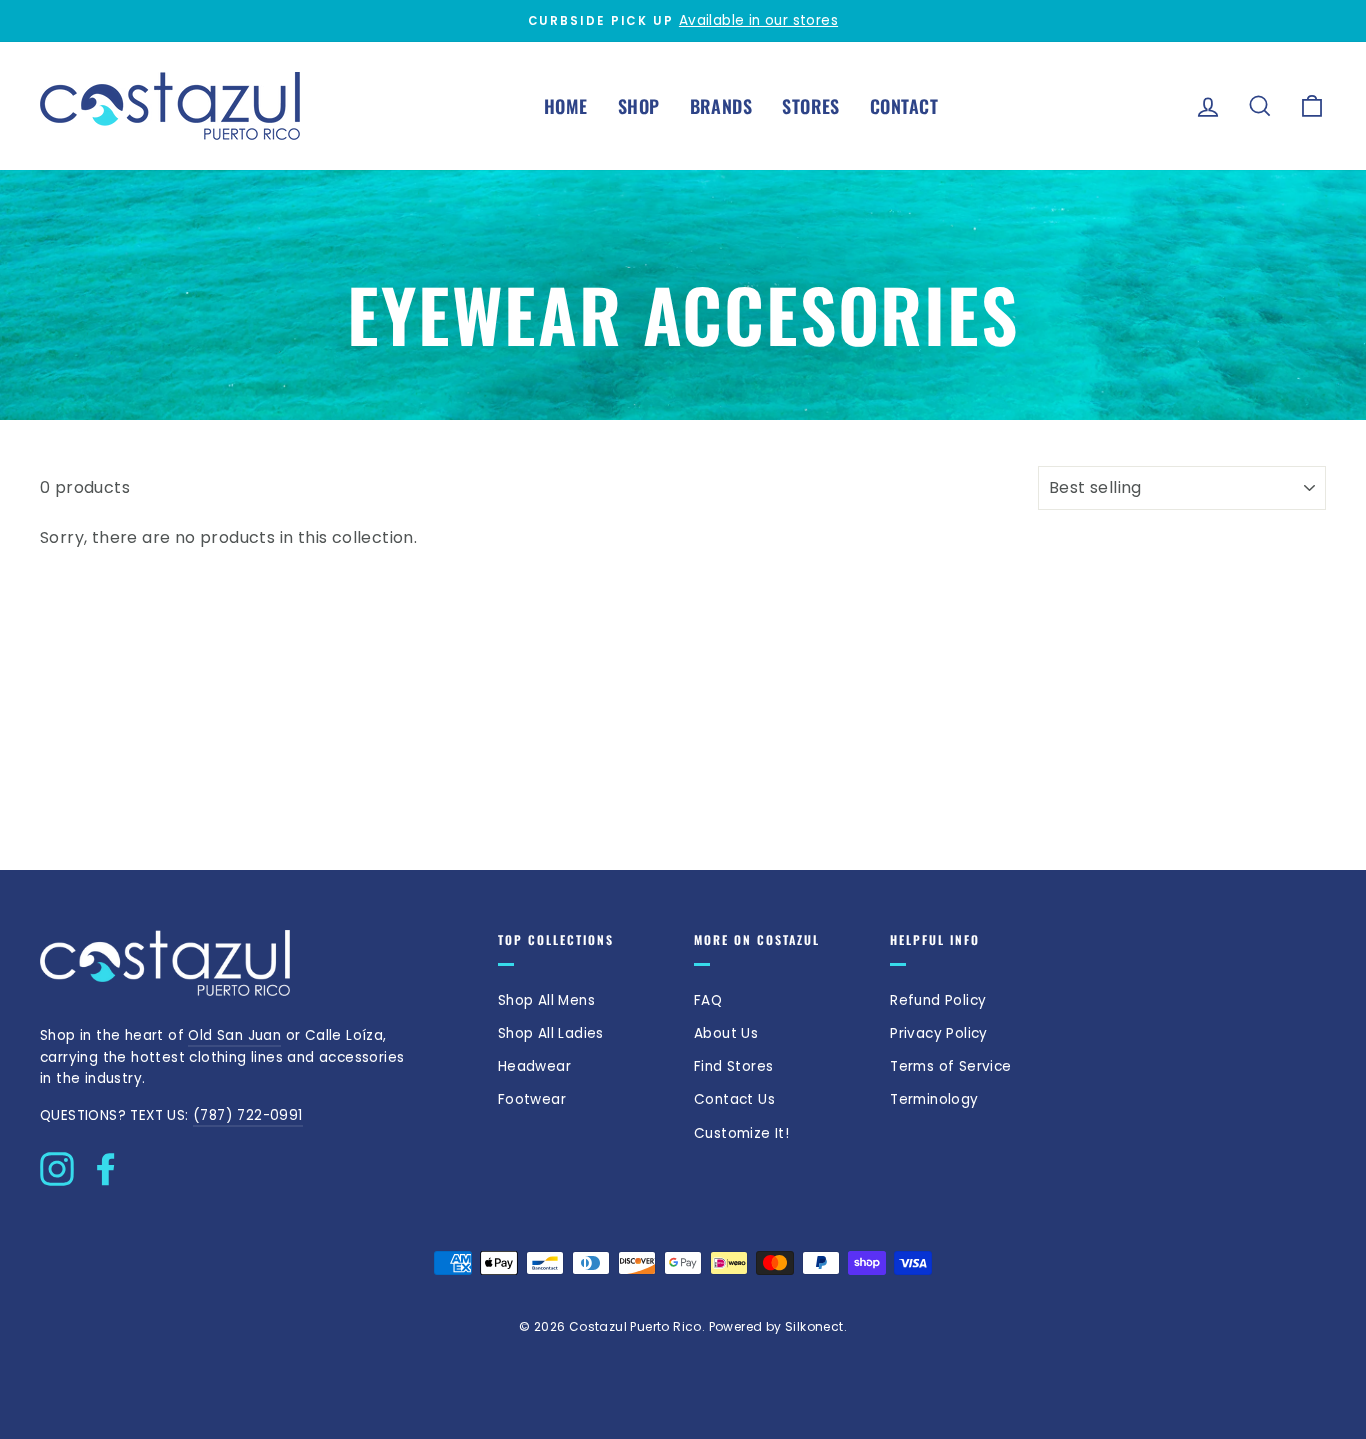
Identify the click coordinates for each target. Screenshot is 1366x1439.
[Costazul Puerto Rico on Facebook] (106, 1164)
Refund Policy (938, 1000)
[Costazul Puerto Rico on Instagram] (57, 1164)
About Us (726, 1033)
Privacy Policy (939, 1033)
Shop (639, 106)
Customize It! (741, 1133)
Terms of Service (950, 1066)
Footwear (532, 1099)
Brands (721, 106)
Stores (811, 106)
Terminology (934, 1099)
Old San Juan (234, 1035)
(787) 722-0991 (248, 1115)
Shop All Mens (546, 1000)
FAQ (708, 1000)
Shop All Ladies (551, 1033)
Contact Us (734, 1099)
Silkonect (814, 1326)
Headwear (534, 1066)
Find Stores (733, 1066)
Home (566, 106)
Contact (904, 106)
